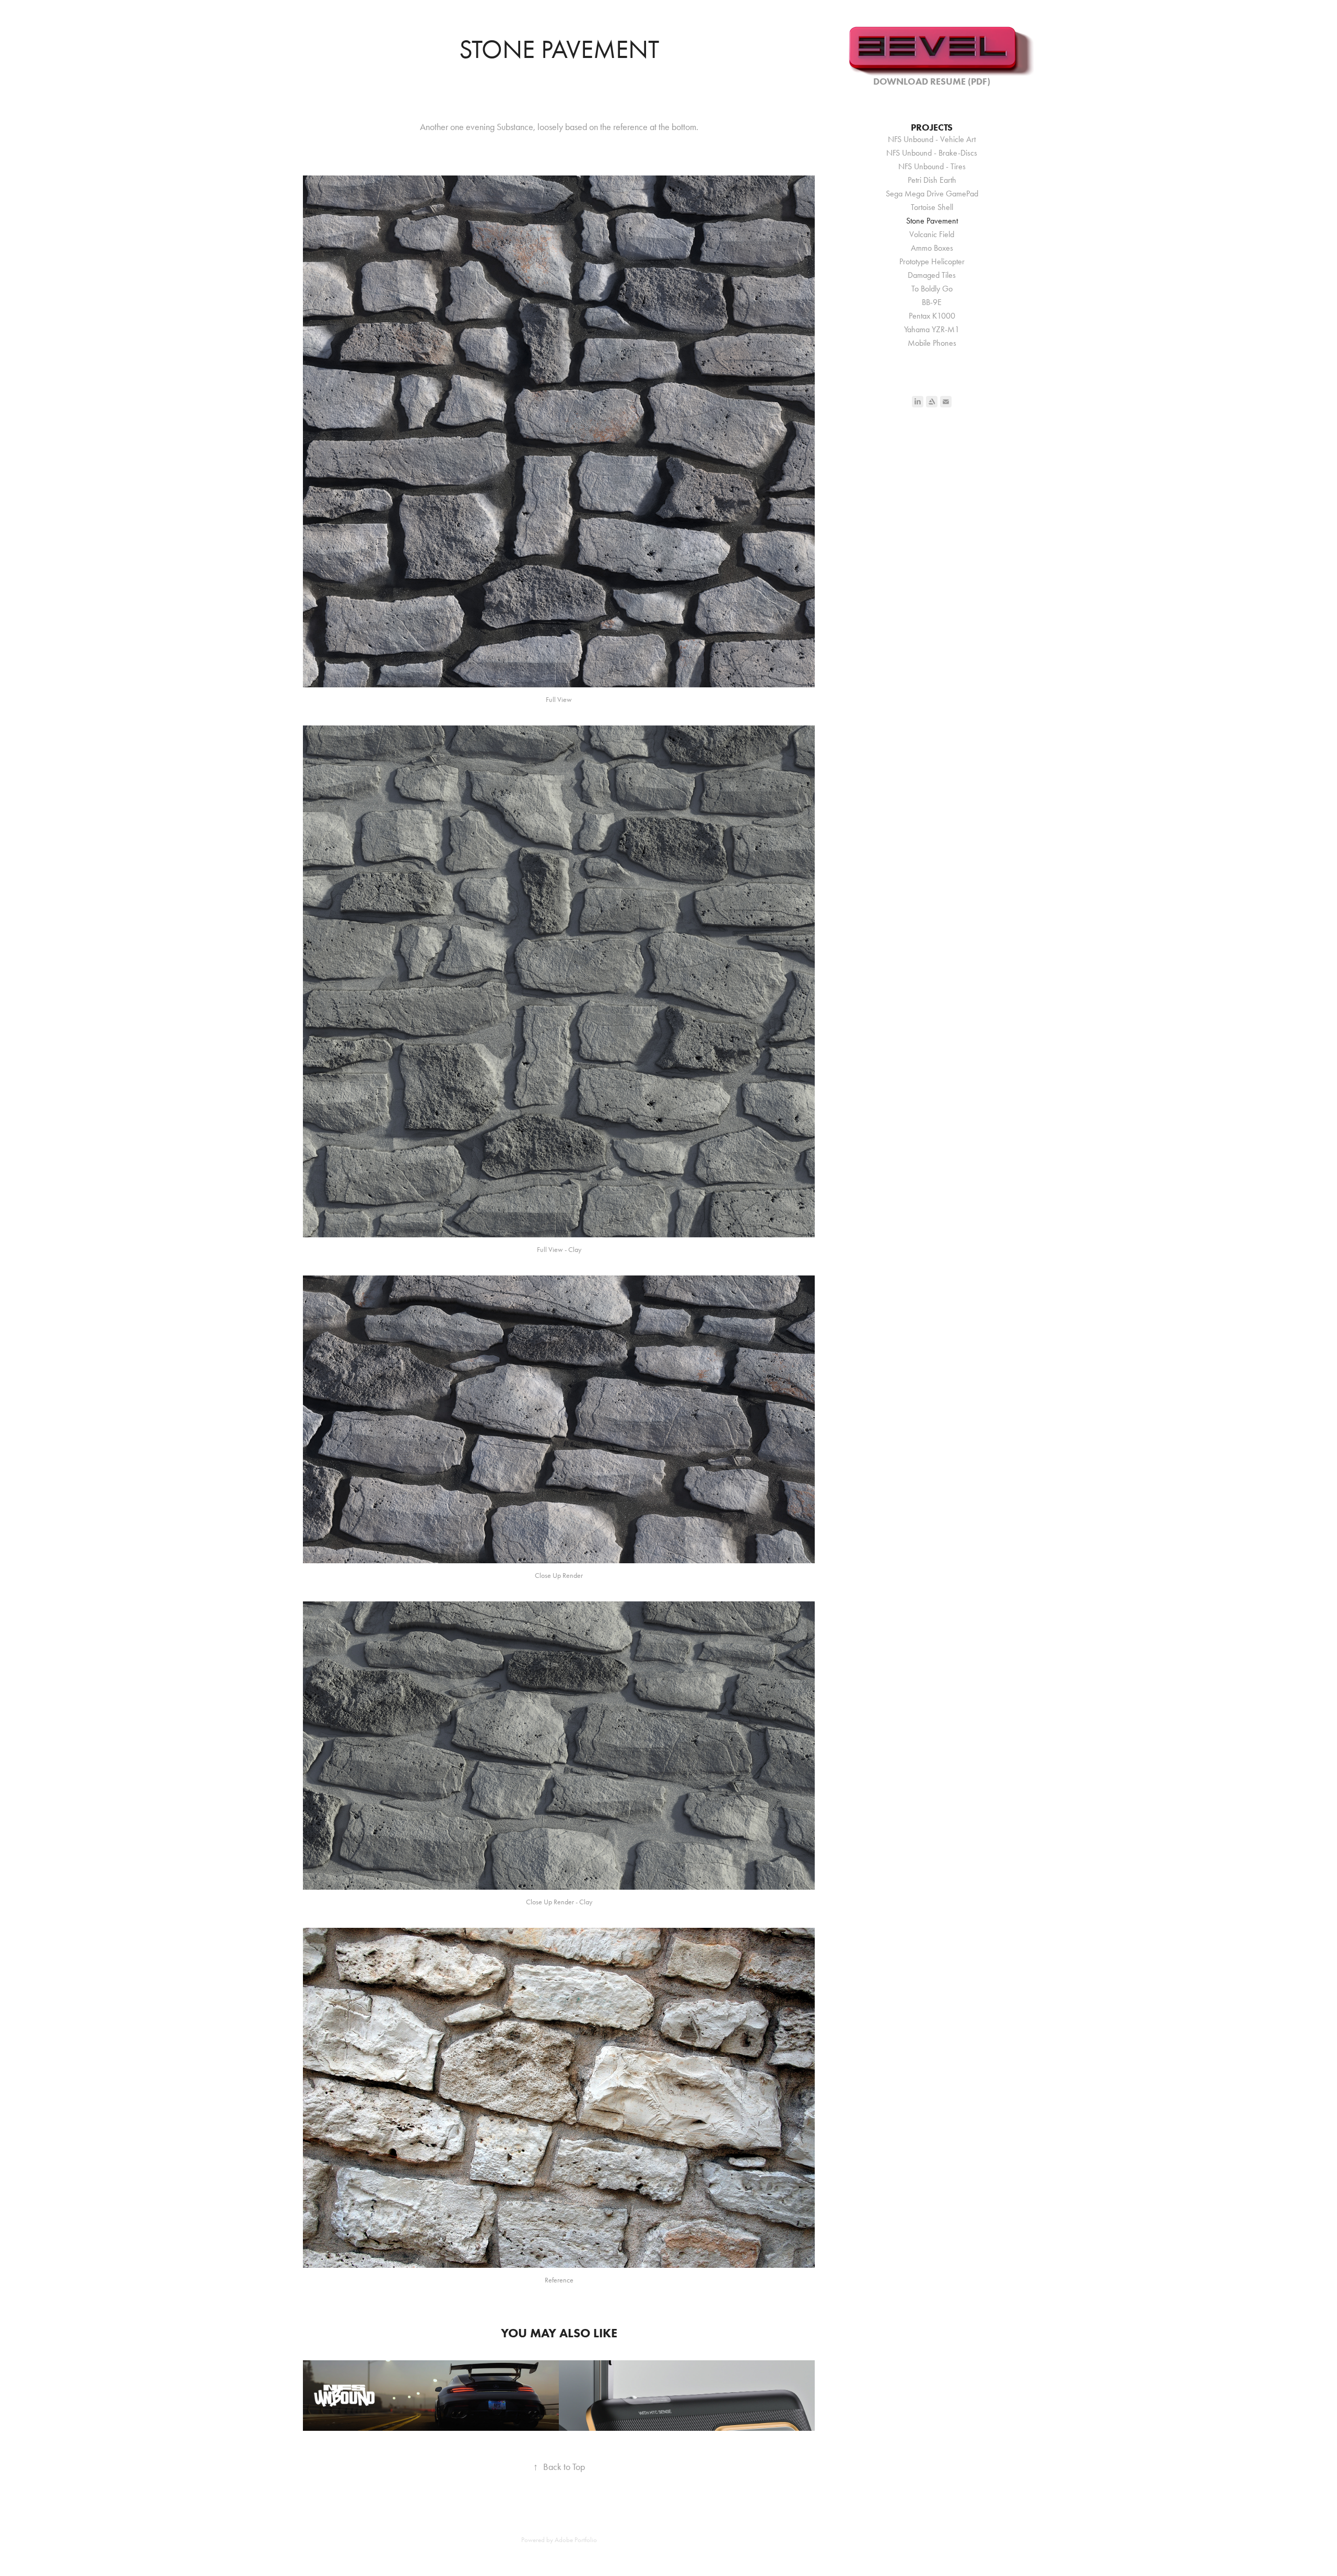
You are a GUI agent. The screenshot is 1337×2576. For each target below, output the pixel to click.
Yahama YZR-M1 (932, 329)
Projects (932, 127)
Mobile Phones (932, 343)
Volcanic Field (932, 234)
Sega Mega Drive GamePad (932, 194)
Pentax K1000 (932, 316)
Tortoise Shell (932, 207)
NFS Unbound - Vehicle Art (932, 139)
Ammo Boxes (932, 248)
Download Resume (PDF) (932, 81)
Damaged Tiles (932, 275)
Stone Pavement (932, 221)
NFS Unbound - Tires (932, 166)
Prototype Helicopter (932, 261)
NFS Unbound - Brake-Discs (932, 153)
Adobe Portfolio (576, 2540)
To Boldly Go (932, 289)
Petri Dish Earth (932, 180)
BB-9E (932, 302)
